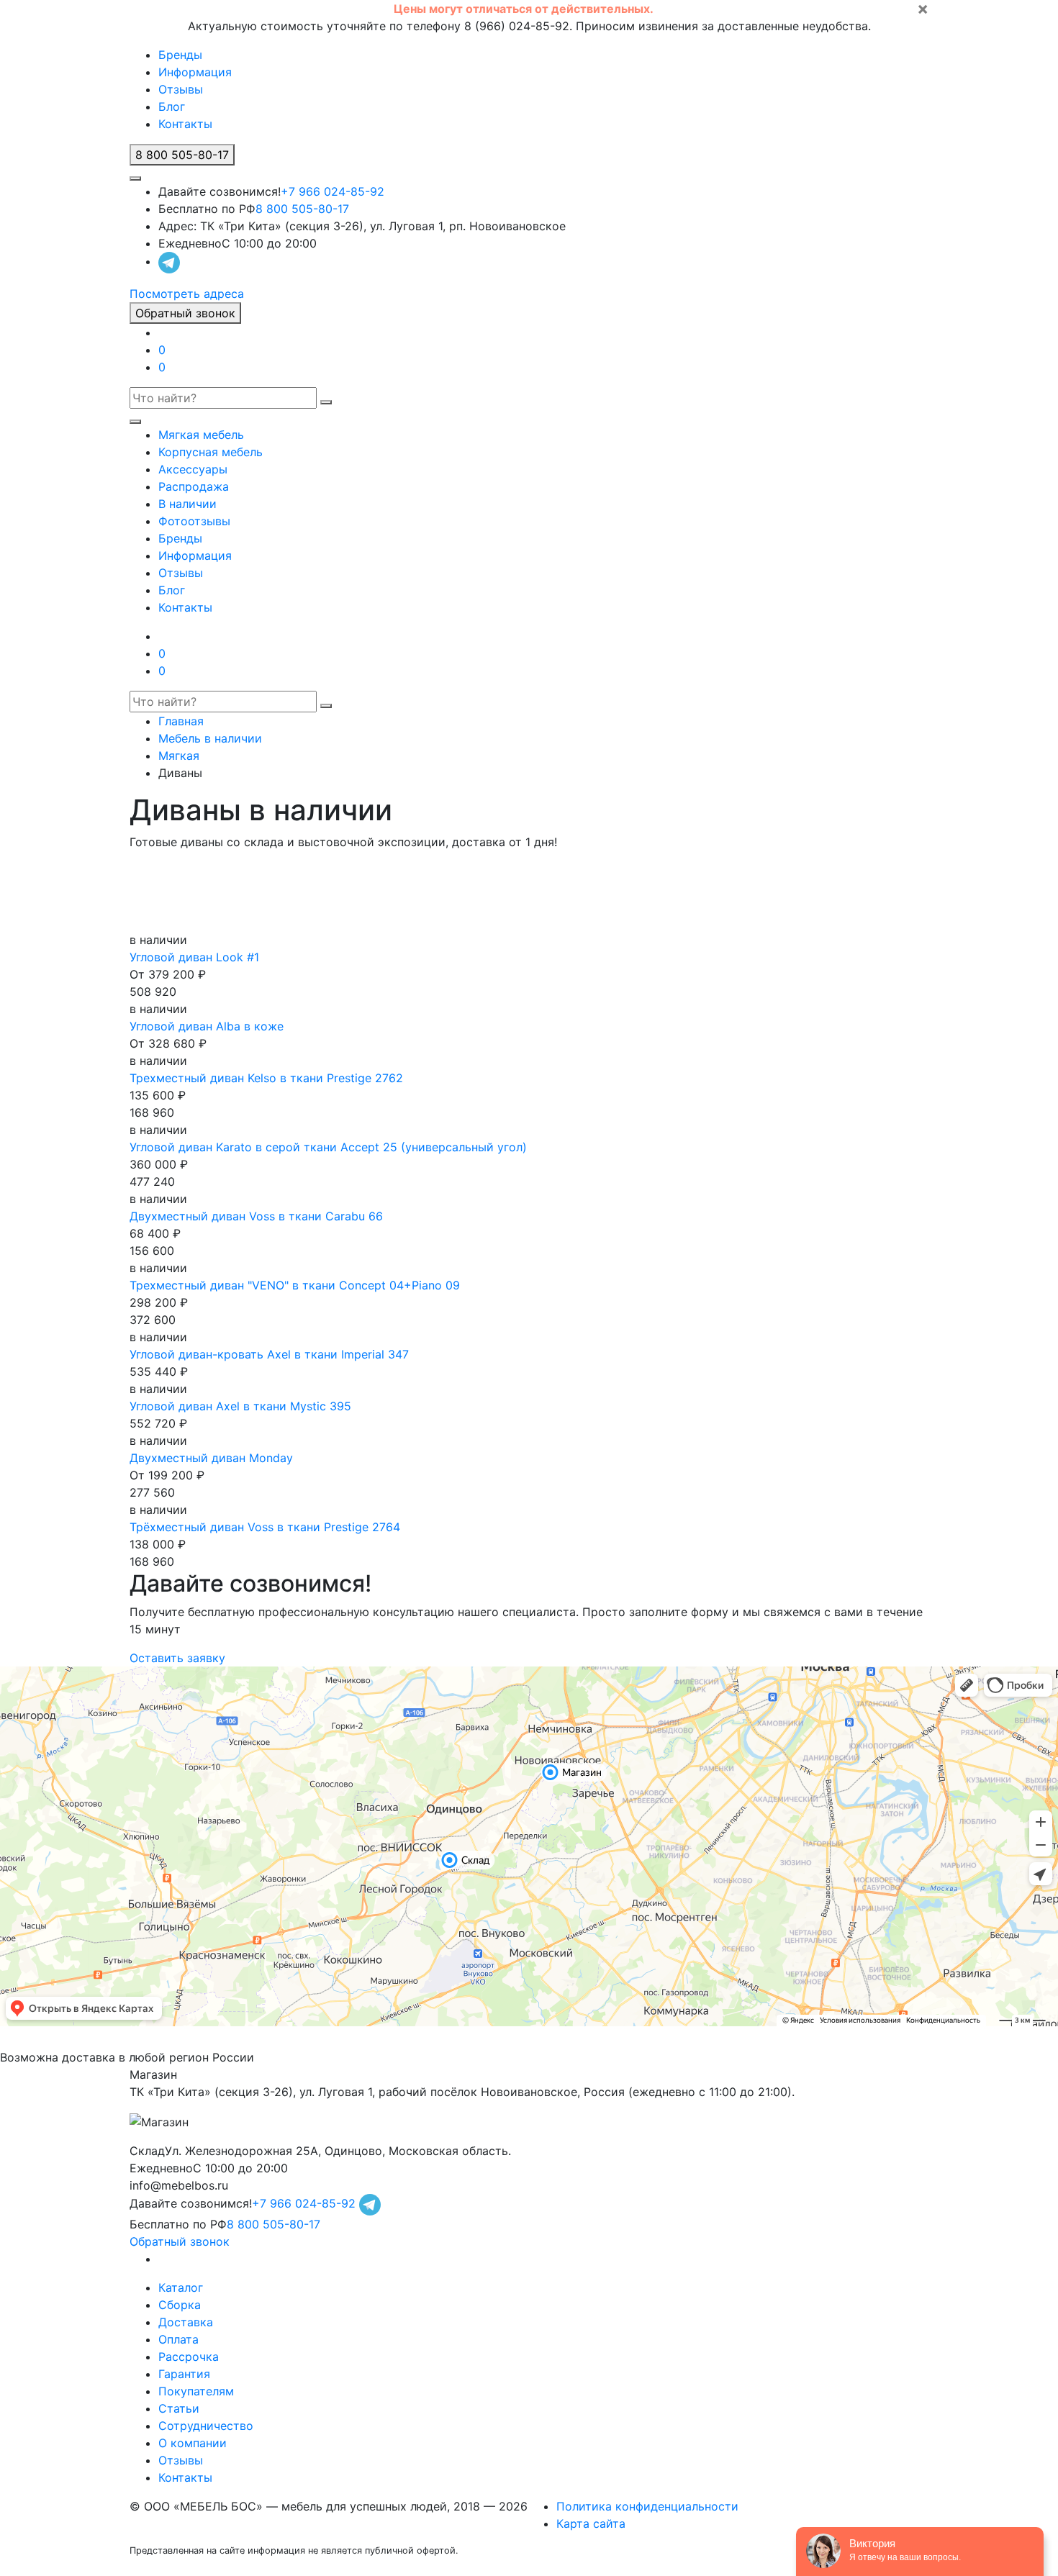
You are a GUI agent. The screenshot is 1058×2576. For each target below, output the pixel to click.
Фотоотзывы (194, 521)
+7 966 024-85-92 (333, 191)
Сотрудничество (206, 2426)
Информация (195, 72)
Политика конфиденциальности (647, 2506)
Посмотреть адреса (187, 294)
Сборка (180, 2305)
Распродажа (194, 486)
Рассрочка (189, 2357)
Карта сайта (591, 2523)
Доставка (186, 2322)
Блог (172, 106)
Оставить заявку (177, 1658)
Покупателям (196, 2391)
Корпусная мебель (211, 452)
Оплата (178, 2339)
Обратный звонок (185, 313)
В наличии (187, 504)
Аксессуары (193, 469)
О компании (193, 2443)
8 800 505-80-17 (302, 209)
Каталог (181, 2287)
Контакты (185, 124)
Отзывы (181, 89)
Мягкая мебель (201, 435)
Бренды (180, 55)
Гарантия (184, 2374)
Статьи (179, 2408)
